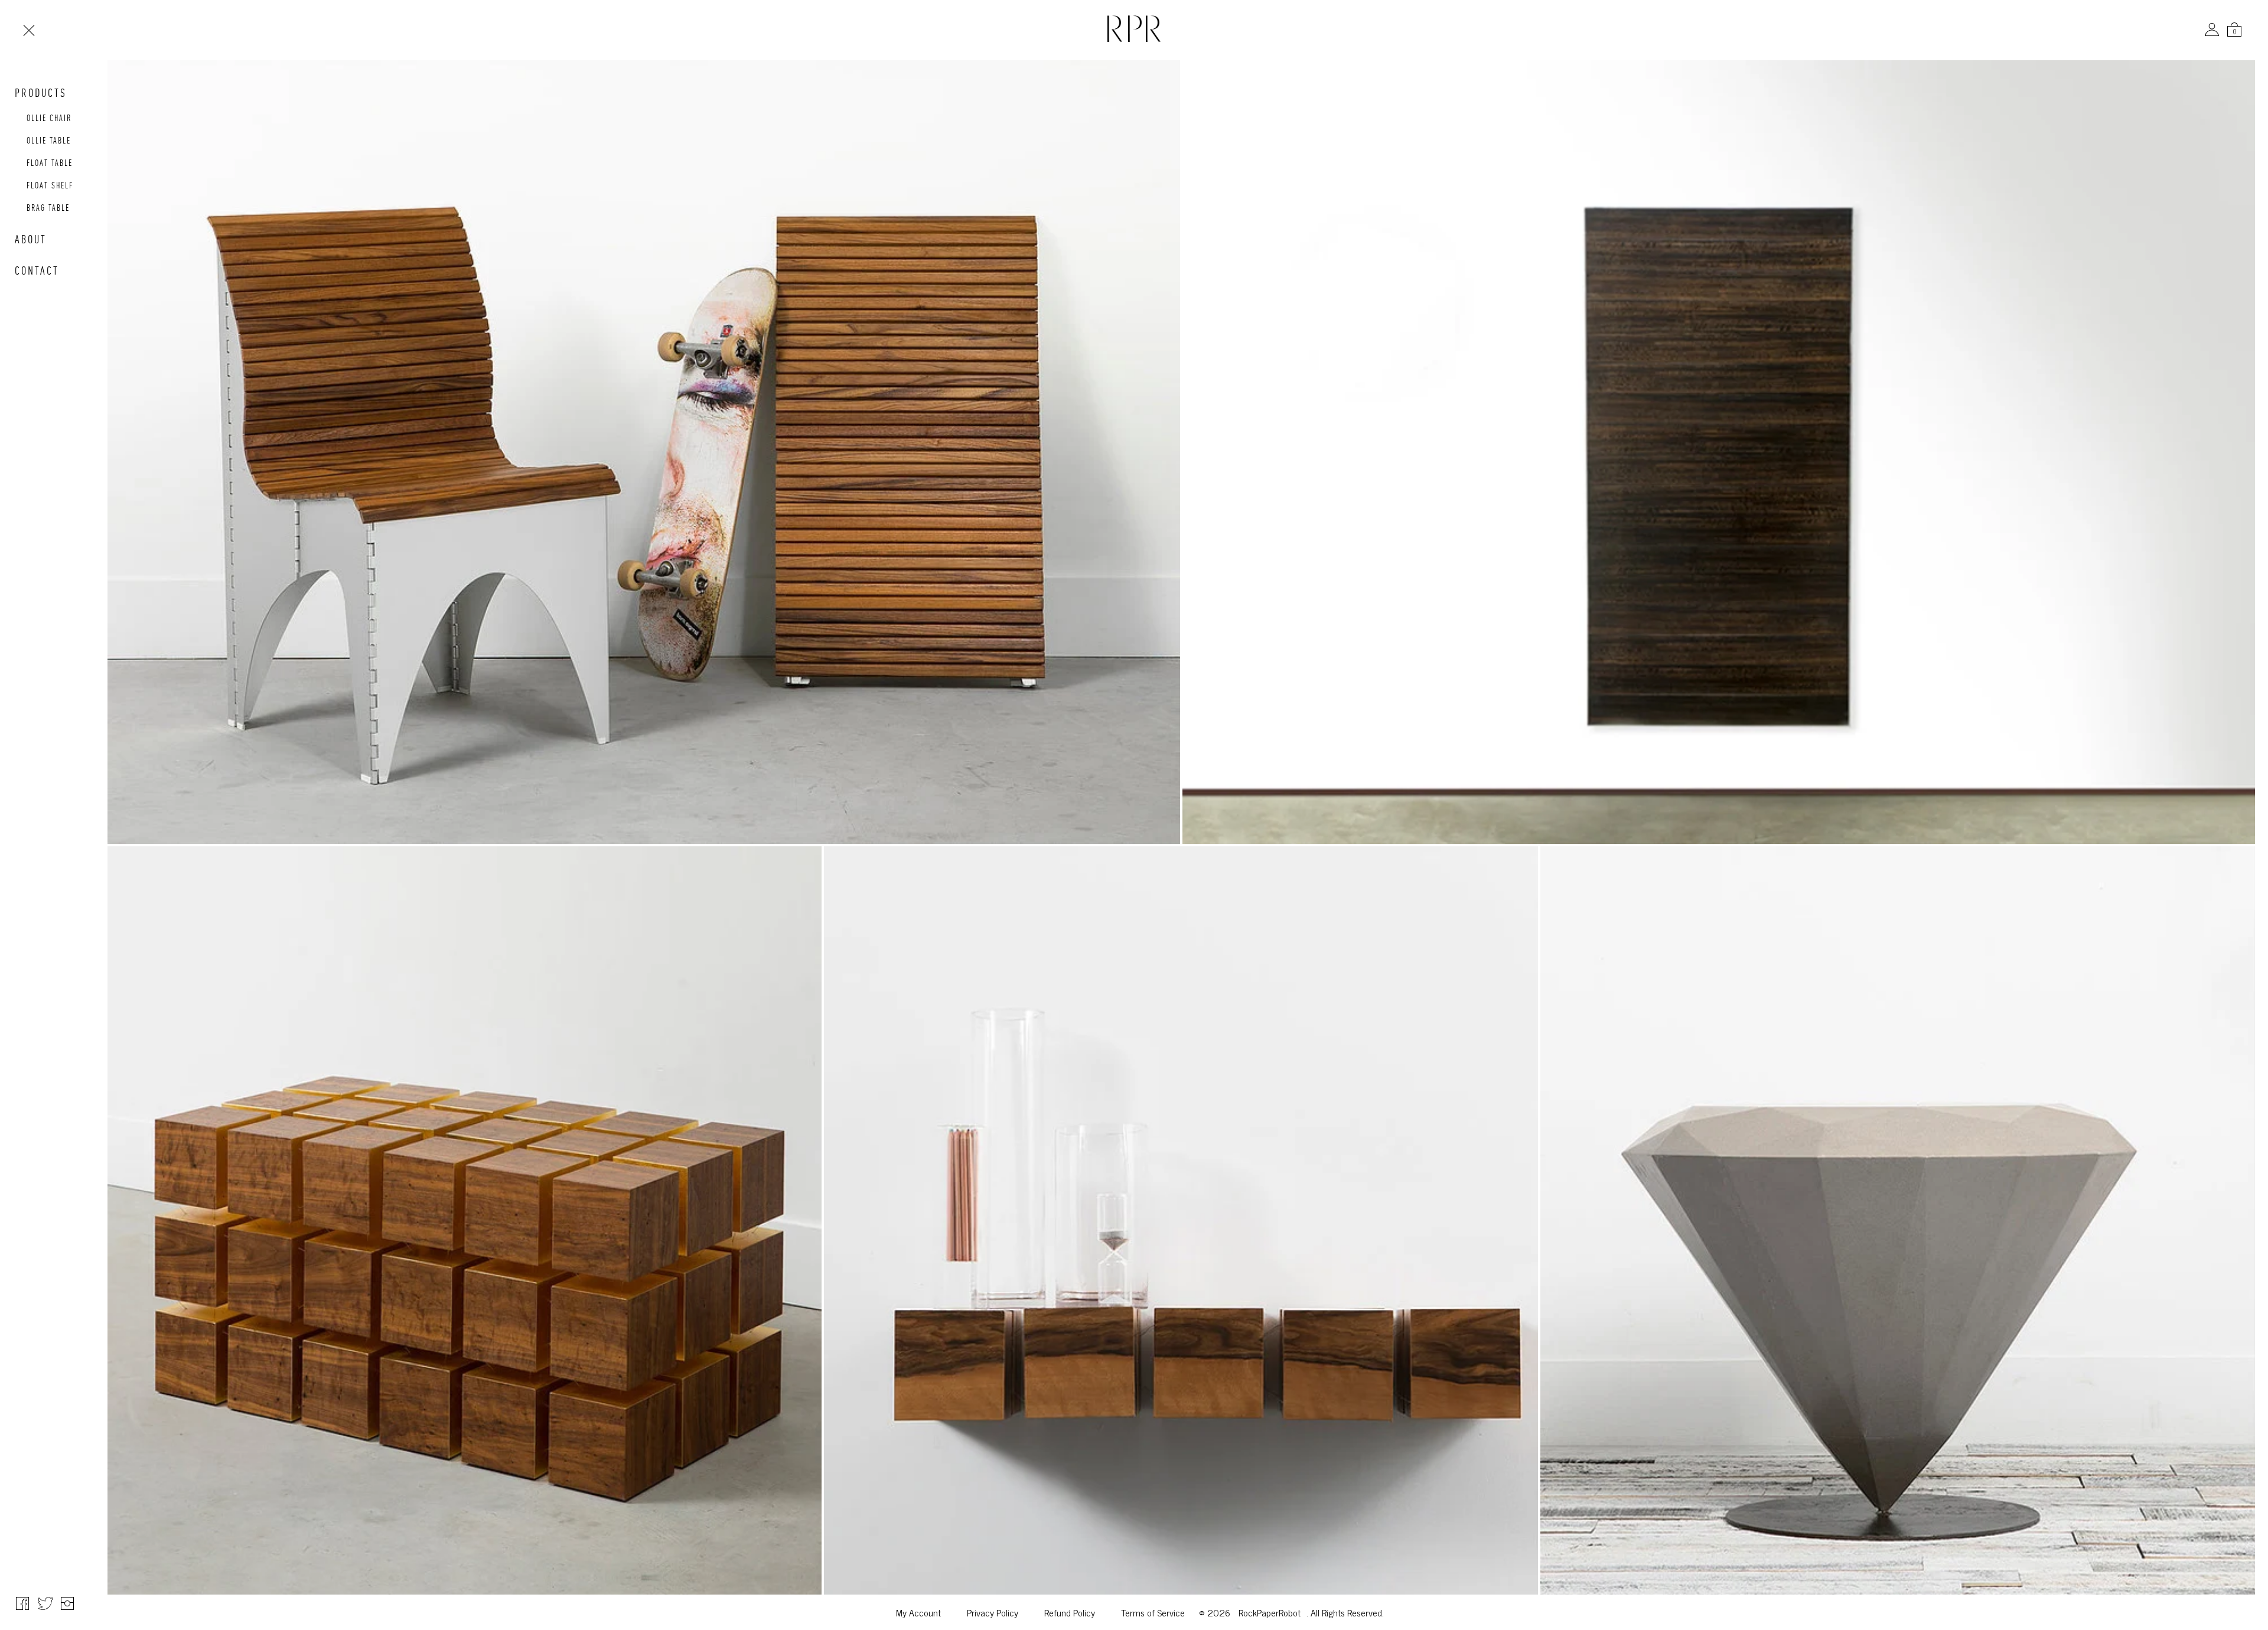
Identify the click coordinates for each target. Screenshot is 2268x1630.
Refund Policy (1070, 1612)
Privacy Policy (993, 1612)
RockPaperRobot (1270, 1612)
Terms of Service (1153, 1612)
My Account (918, 1612)
